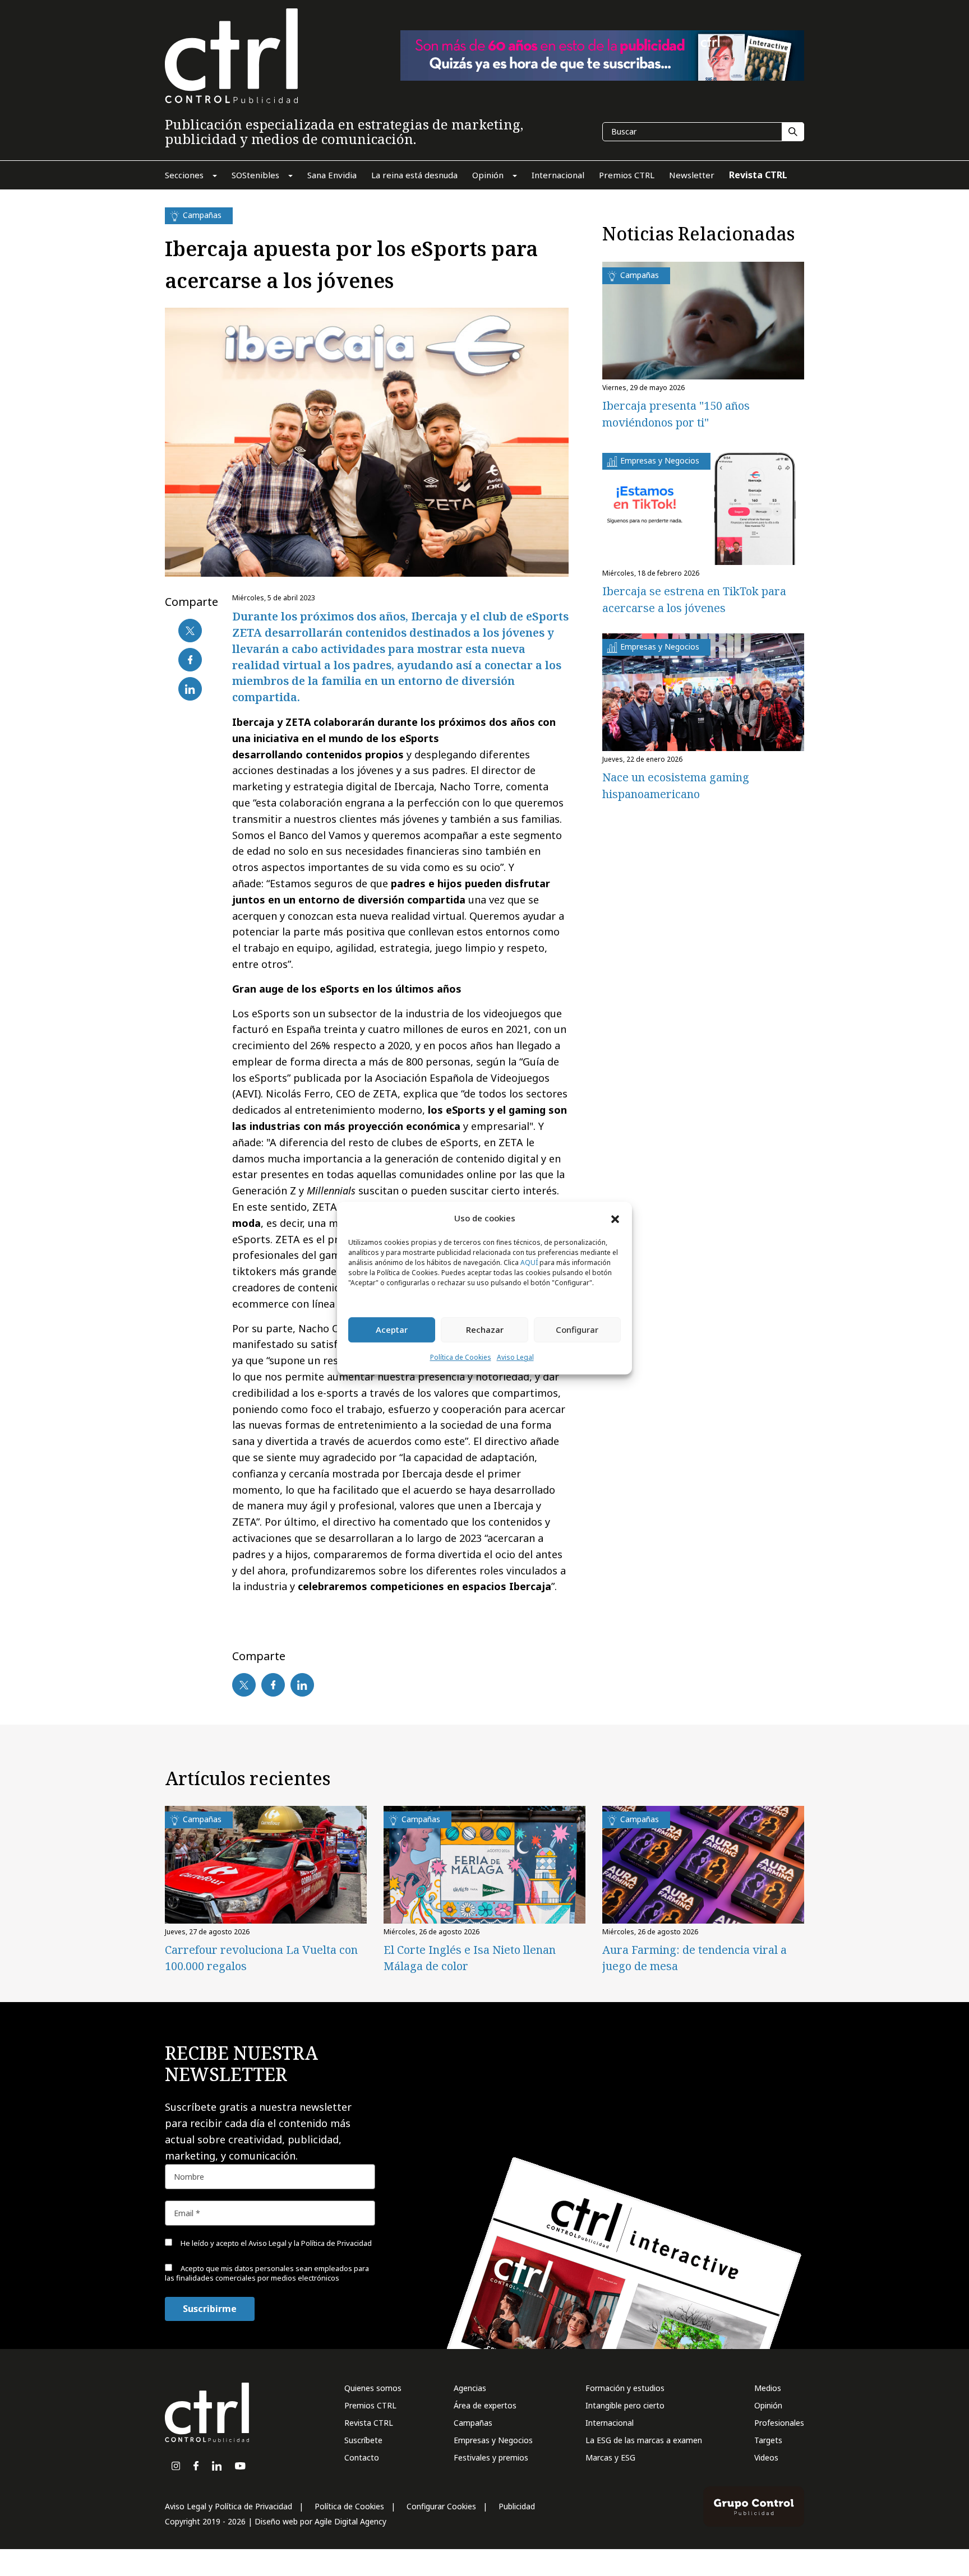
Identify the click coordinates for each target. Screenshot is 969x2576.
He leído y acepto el (275, 2243)
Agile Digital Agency (350, 2521)
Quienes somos (373, 2388)
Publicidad (517, 2506)
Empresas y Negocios (493, 2440)
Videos (766, 2457)
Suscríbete (363, 2440)
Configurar (577, 1330)
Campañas (473, 2423)
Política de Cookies (461, 1357)
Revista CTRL (369, 2423)
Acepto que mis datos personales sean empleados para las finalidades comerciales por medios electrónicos (267, 2273)
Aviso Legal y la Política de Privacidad (310, 2243)
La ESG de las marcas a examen (644, 2440)
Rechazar (485, 1330)
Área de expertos (485, 2405)
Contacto (362, 2457)
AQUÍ (529, 1262)
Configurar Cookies (441, 2506)
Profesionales (779, 2423)
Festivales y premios (491, 2457)
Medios (768, 2388)
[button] (615, 1218)
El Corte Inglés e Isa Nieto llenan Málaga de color (470, 1958)
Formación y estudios (625, 2388)
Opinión (768, 2405)
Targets (768, 2440)
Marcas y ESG (610, 2457)
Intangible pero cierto (625, 2405)
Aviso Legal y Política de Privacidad (229, 2506)
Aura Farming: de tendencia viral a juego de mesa (695, 1958)
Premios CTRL (370, 2405)
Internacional (610, 2423)
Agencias (470, 2388)
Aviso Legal (515, 1357)
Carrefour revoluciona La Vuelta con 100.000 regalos (261, 1958)
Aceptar (392, 1330)
